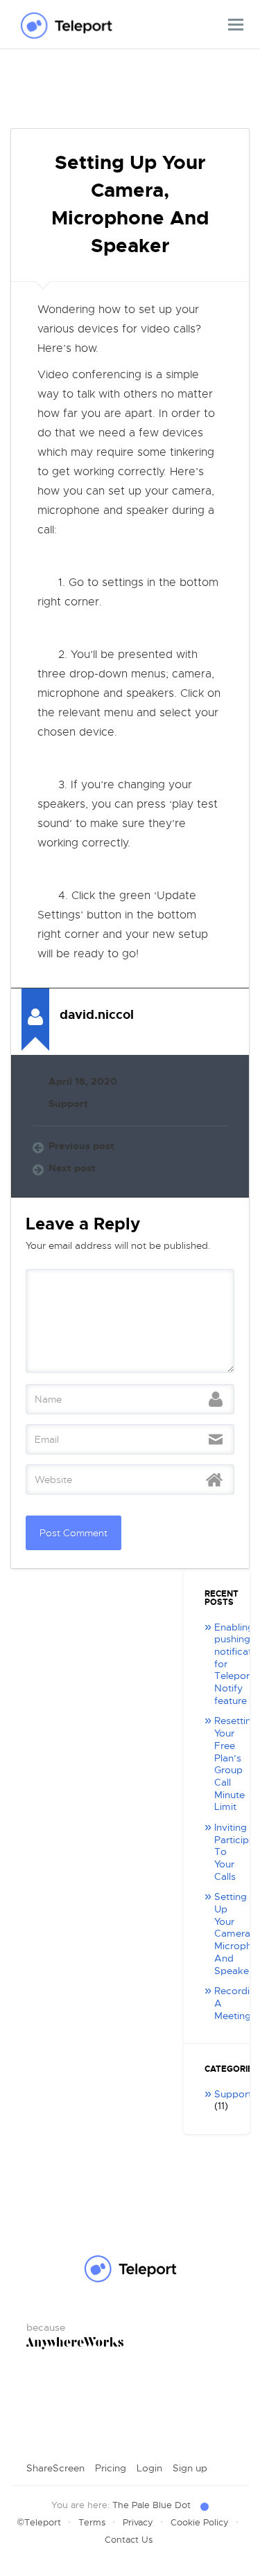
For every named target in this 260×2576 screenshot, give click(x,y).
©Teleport (39, 2522)
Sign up (190, 2468)
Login (149, 2468)
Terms (92, 2522)
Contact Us (129, 2540)
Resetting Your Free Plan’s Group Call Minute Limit (236, 1764)
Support (68, 1104)
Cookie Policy (200, 2522)
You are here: (121, 2505)
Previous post (81, 1146)
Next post (72, 1168)
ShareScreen (55, 2468)
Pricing (111, 2468)
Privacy (138, 2522)
